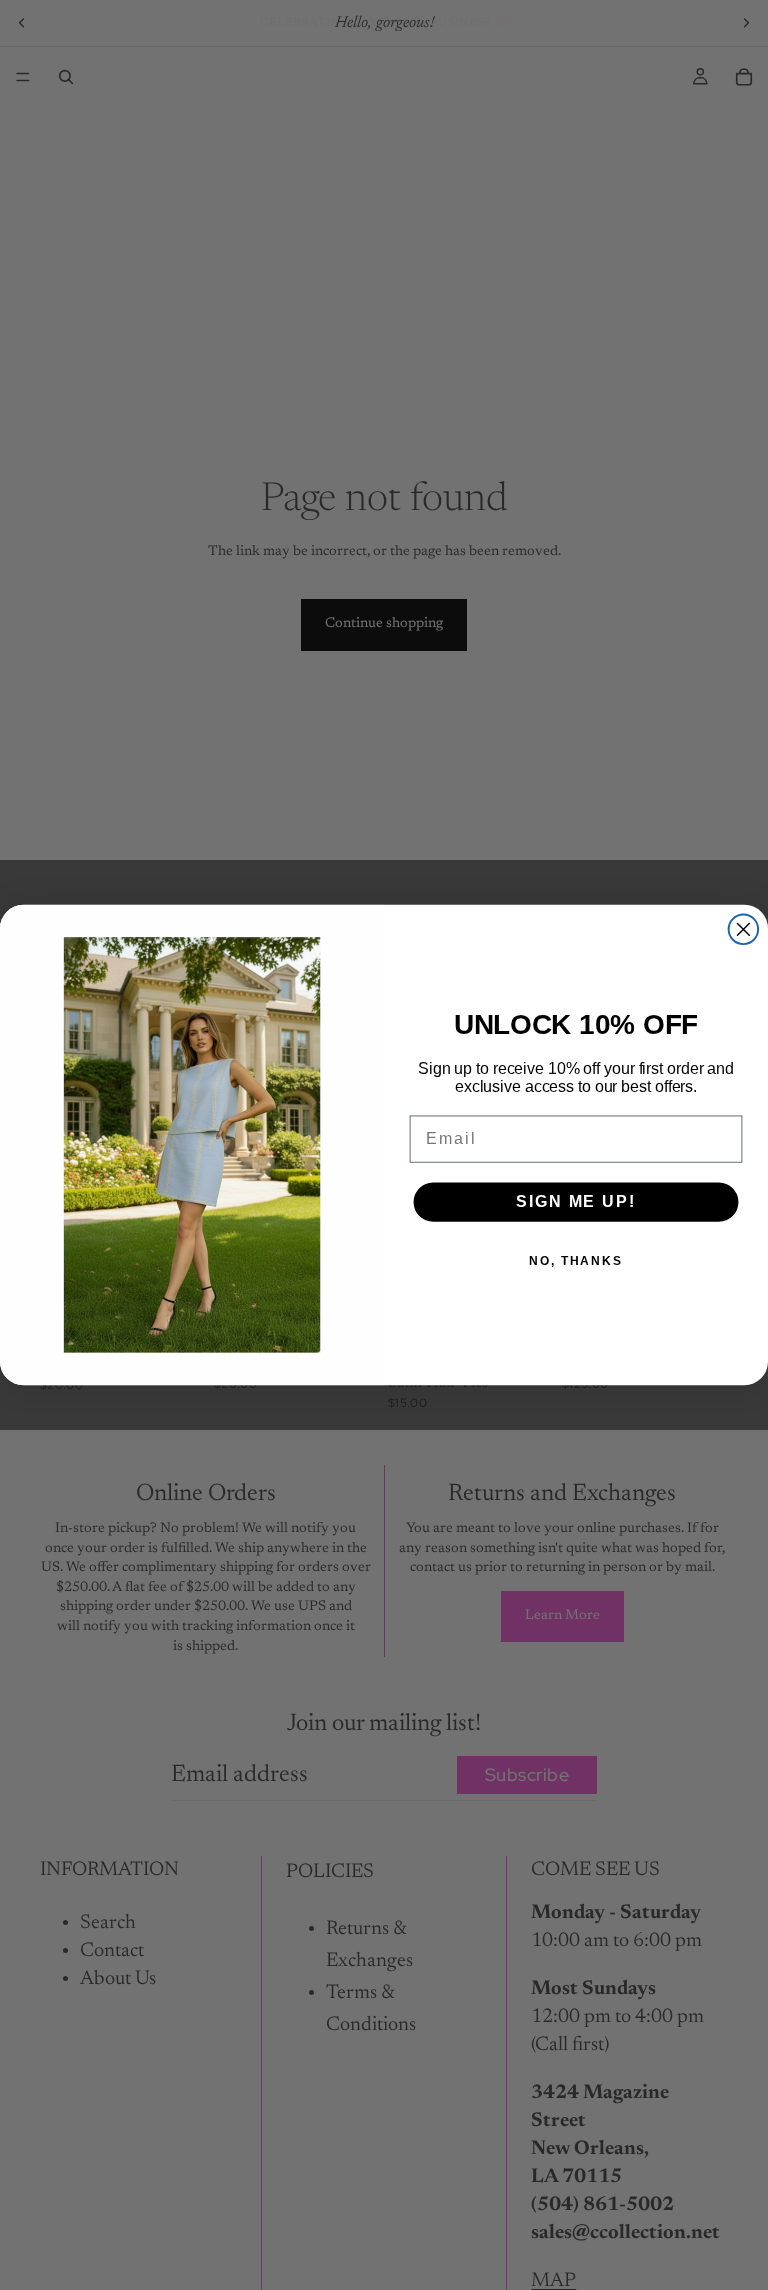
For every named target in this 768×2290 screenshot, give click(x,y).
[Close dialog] (744, 930)
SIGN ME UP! (575, 1201)
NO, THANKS (576, 1261)
